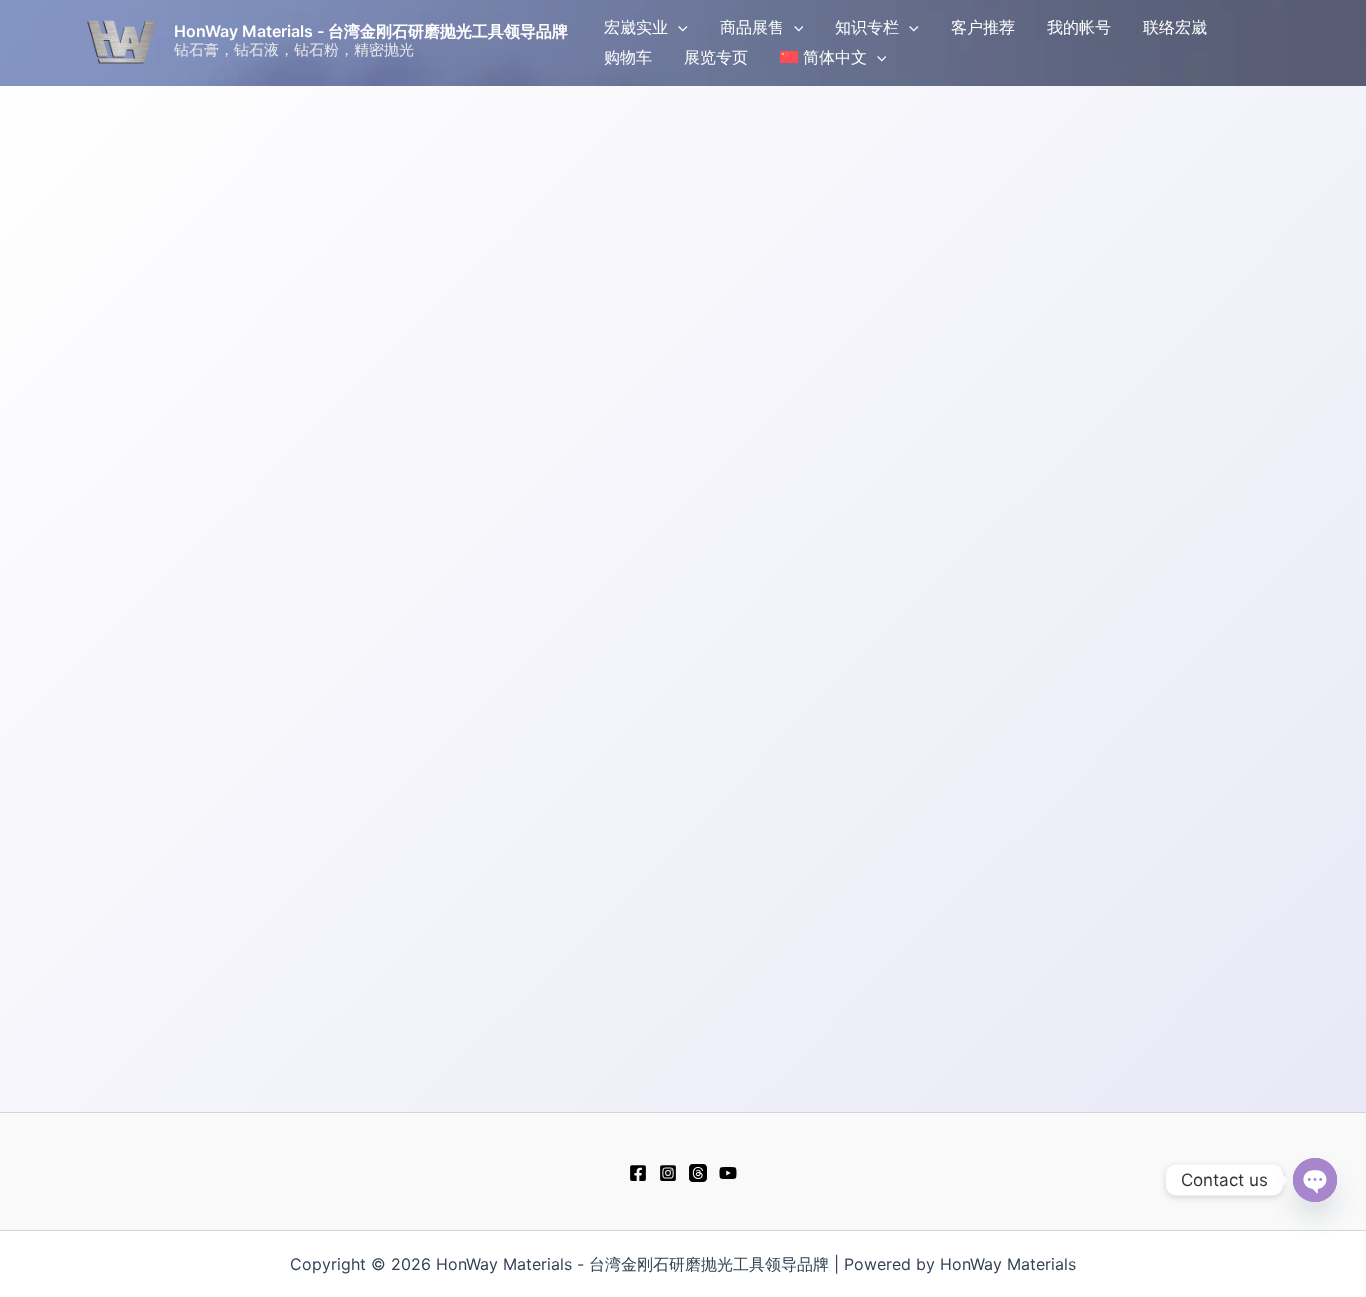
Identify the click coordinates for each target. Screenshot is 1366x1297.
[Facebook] (638, 1173)
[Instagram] (668, 1173)
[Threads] (698, 1173)
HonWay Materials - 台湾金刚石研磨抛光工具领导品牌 (371, 31)
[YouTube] (728, 1173)
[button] (678, 27)
